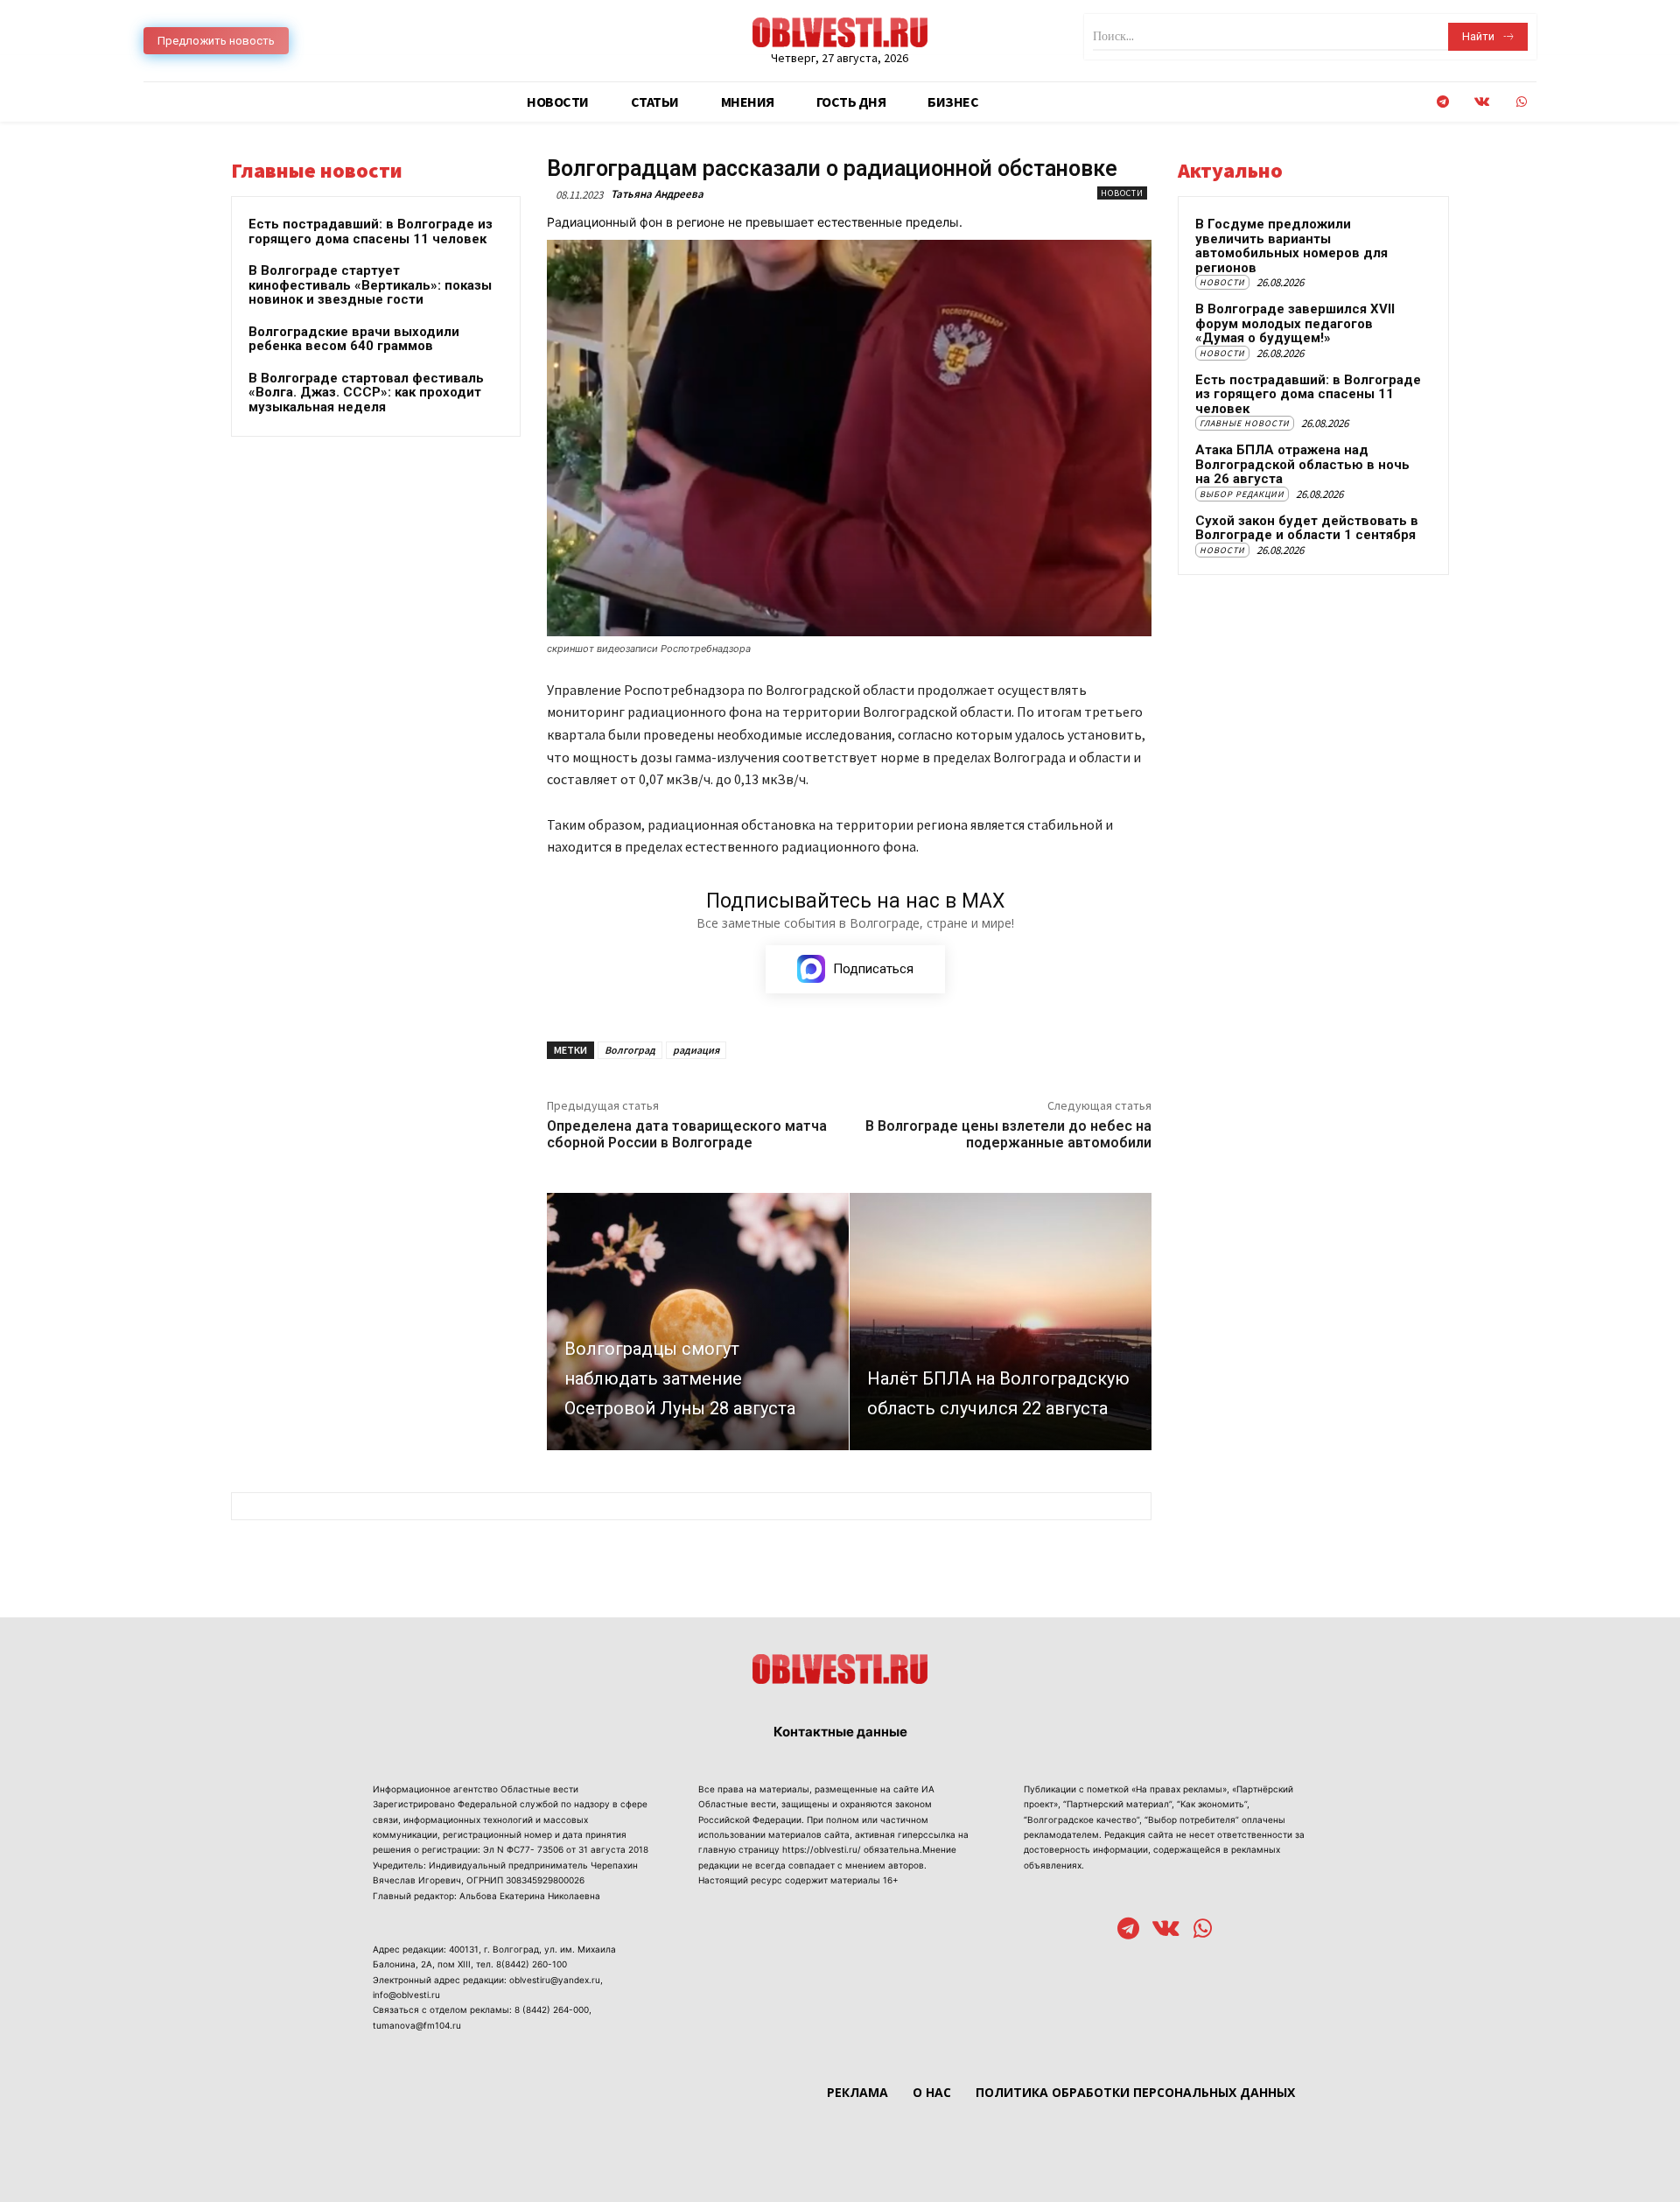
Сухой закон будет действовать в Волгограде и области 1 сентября (1307, 528)
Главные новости (1245, 423)
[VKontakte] (1482, 102)
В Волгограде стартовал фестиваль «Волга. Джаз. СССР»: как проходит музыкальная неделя (366, 393)
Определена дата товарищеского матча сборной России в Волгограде (687, 1134)
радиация (696, 1050)
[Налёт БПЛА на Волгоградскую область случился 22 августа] (1001, 1321)
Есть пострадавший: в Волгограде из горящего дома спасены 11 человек (371, 231)
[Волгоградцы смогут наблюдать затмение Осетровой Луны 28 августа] (698, 1321)
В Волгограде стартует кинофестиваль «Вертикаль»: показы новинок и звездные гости (370, 285)
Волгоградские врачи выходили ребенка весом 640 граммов (354, 339)
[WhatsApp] (1521, 102)
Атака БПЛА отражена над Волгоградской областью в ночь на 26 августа (1302, 464)
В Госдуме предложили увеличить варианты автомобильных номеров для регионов (1291, 246)
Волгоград (630, 1050)
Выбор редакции (1242, 494)
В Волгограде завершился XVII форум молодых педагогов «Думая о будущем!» (1295, 323)
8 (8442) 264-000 (552, 2009)
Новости (1122, 193)
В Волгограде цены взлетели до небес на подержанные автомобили (1008, 1134)
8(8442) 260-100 (532, 1964)
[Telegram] (1442, 102)
